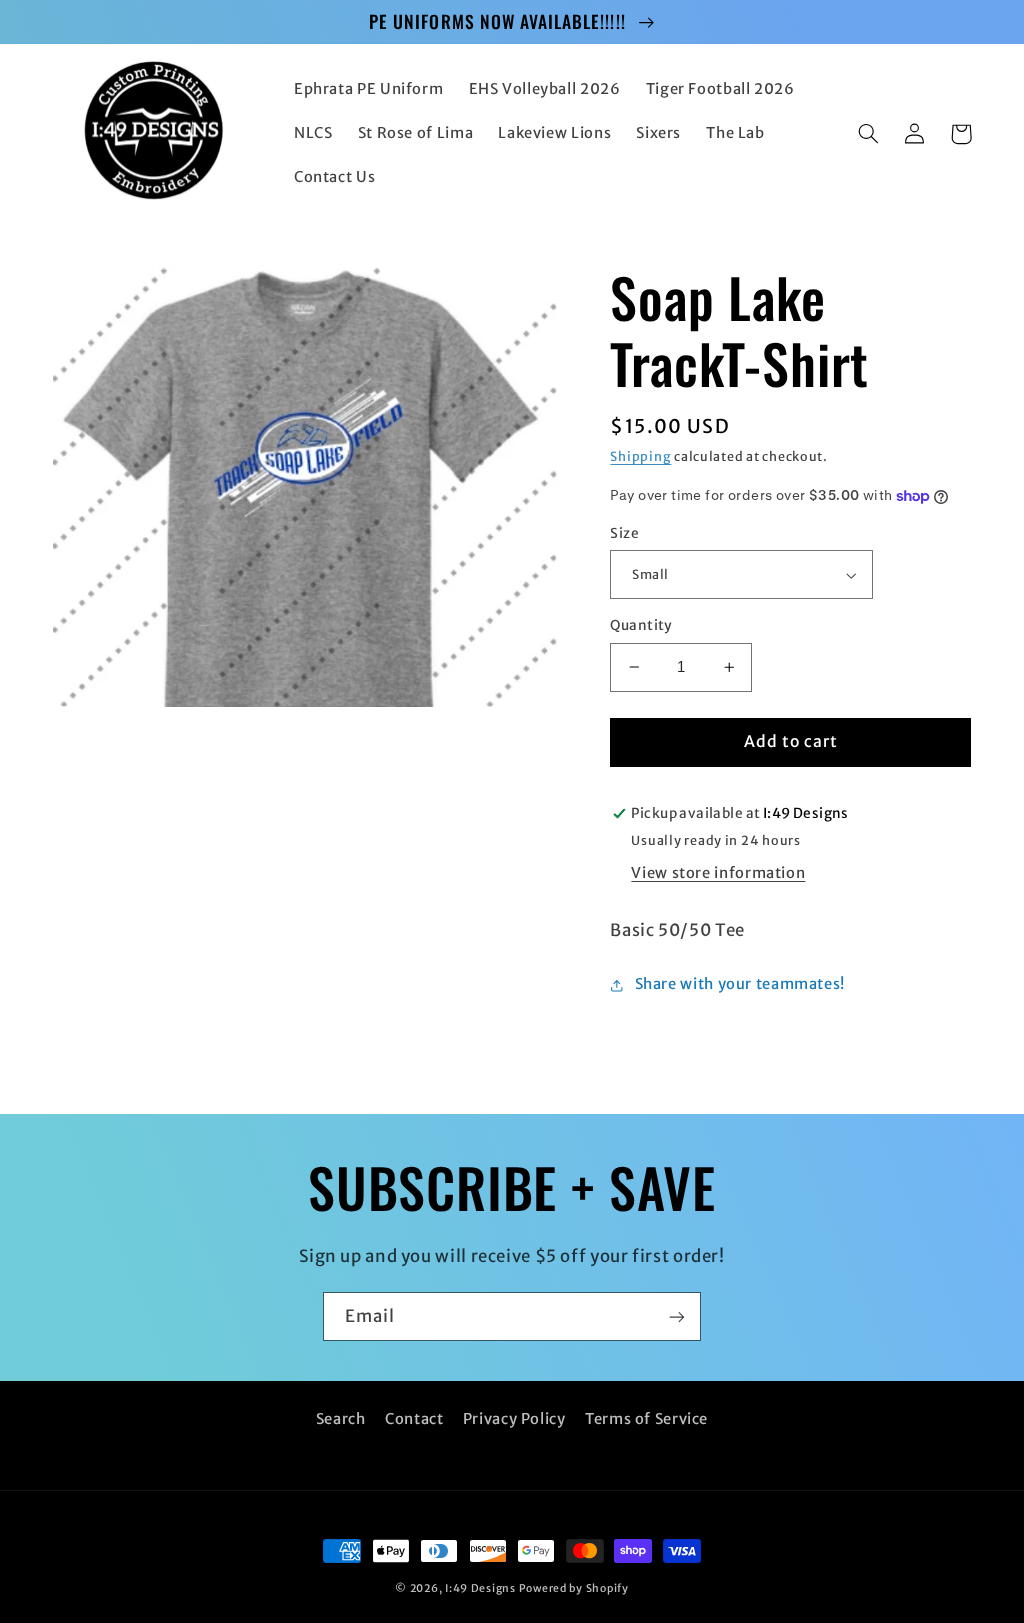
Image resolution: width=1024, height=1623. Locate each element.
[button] (869, 134)
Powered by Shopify (574, 1588)
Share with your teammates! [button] (740, 984)
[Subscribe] (677, 1316)
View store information (718, 873)
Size (624, 533)
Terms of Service (646, 1419)
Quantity (641, 625)
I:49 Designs (480, 1588)
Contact (414, 1419)
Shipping (640, 456)
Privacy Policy (514, 1419)
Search (341, 1419)
